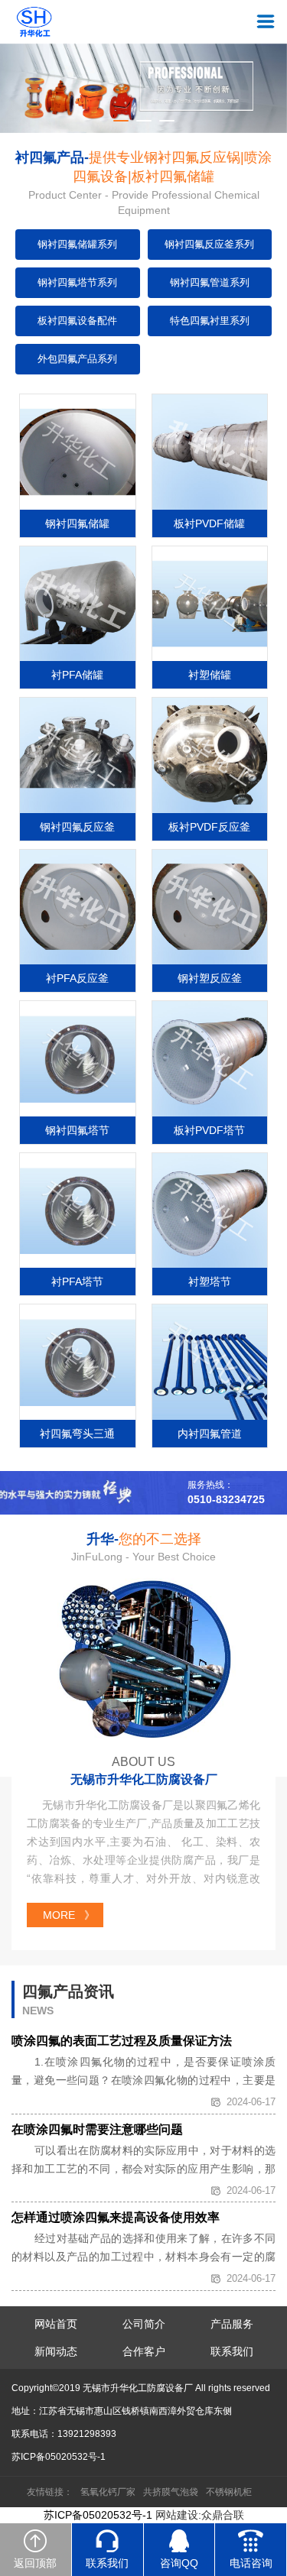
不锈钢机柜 (229, 2492)
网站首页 (56, 2324)
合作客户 (144, 2351)
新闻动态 (56, 2351)
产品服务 (232, 2324)
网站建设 (177, 2515)
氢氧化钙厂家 (108, 2492)
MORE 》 (69, 1915)
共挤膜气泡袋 (171, 2492)
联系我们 (232, 2351)
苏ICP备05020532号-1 (59, 2457)
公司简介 (144, 2324)
